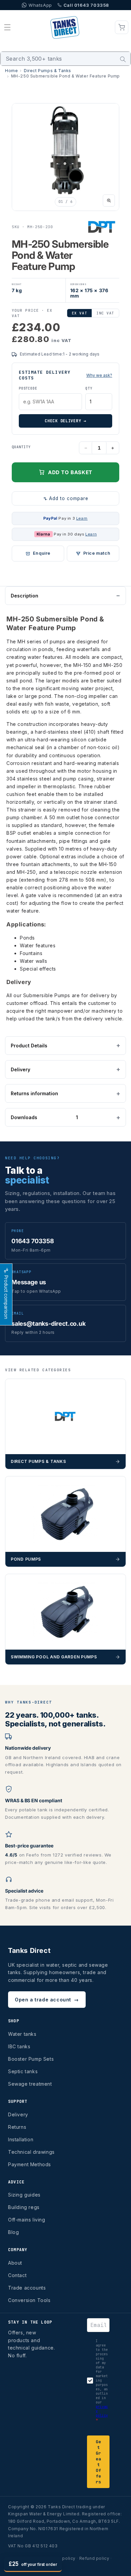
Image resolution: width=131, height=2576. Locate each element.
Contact (17, 2275)
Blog (13, 2232)
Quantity (21, 447)
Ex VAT (79, 313)
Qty (89, 388)
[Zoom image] (109, 201)
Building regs (24, 2207)
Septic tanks (23, 2071)
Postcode (28, 388)
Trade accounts (27, 2288)
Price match (97, 553)
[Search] (123, 59)
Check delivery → (65, 421)
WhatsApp (40, 5)
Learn (82, 518)
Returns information (34, 1093)
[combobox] (65, 59)
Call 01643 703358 (86, 5)
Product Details (29, 1046)
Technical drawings (31, 2152)
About (15, 2263)
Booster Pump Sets (31, 2059)
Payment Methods (30, 2164)
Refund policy (94, 2558)
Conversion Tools (29, 2300)
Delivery (20, 1069)
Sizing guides (24, 2195)
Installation (21, 2139)
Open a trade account (47, 2000)
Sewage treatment (30, 2084)
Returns (17, 2127)
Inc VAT (105, 313)
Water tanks (22, 2034)
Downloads (44, 1117)
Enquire (42, 553)
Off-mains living (27, 2220)
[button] (7, 27)
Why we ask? (99, 375)
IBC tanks (19, 2046)
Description (25, 596)
